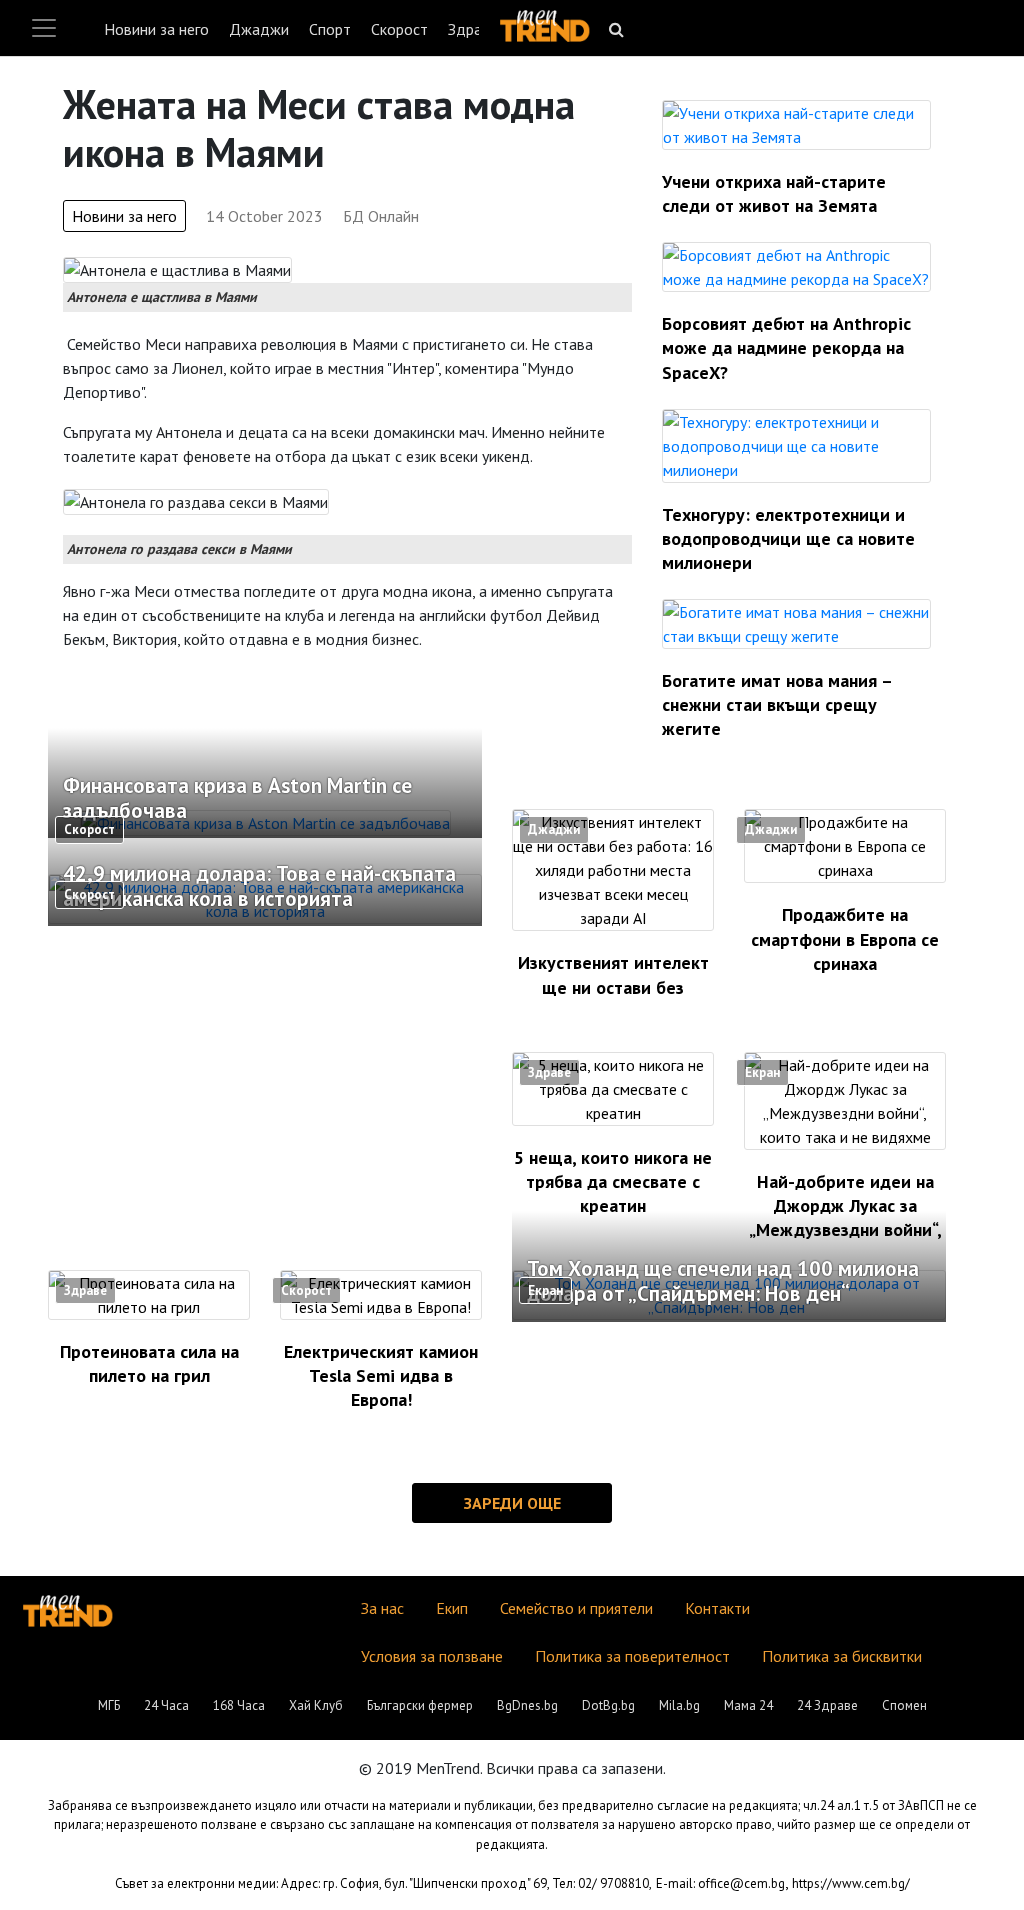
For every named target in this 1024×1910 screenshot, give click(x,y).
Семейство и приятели (576, 1608)
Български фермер (420, 1705)
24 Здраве (827, 1705)
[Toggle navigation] (44, 28)
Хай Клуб (316, 1705)
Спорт (330, 29)
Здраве (473, 29)
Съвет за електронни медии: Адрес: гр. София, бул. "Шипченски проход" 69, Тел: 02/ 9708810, (383, 1883)
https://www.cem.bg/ (851, 1883)
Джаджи (259, 29)
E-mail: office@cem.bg (720, 1883)
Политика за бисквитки (842, 1656)
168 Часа (239, 1705)
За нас (382, 1608)
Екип (452, 1608)
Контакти (717, 1608)
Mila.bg (679, 1705)
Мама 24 (748, 1705)
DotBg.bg (608, 1705)
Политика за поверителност (632, 1656)
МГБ (109, 1705)
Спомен (904, 1705)
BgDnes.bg (527, 1705)
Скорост (399, 29)
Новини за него (156, 29)
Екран (762, 1072)
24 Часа (166, 1705)
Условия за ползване (432, 1656)
